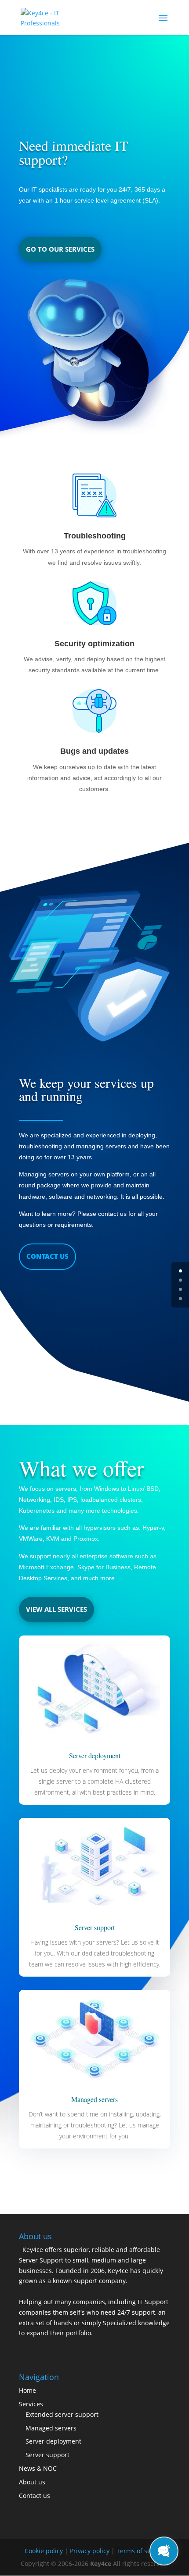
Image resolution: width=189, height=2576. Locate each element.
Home (27, 2390)
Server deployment (53, 2441)
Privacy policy (90, 2551)
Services (31, 2404)
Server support (47, 2455)
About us (32, 2482)
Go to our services (60, 249)
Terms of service (141, 2551)
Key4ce (101, 2564)
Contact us (47, 1256)
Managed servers (51, 2428)
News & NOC (38, 2468)
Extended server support (62, 2414)
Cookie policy (44, 2551)
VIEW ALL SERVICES (56, 1609)
